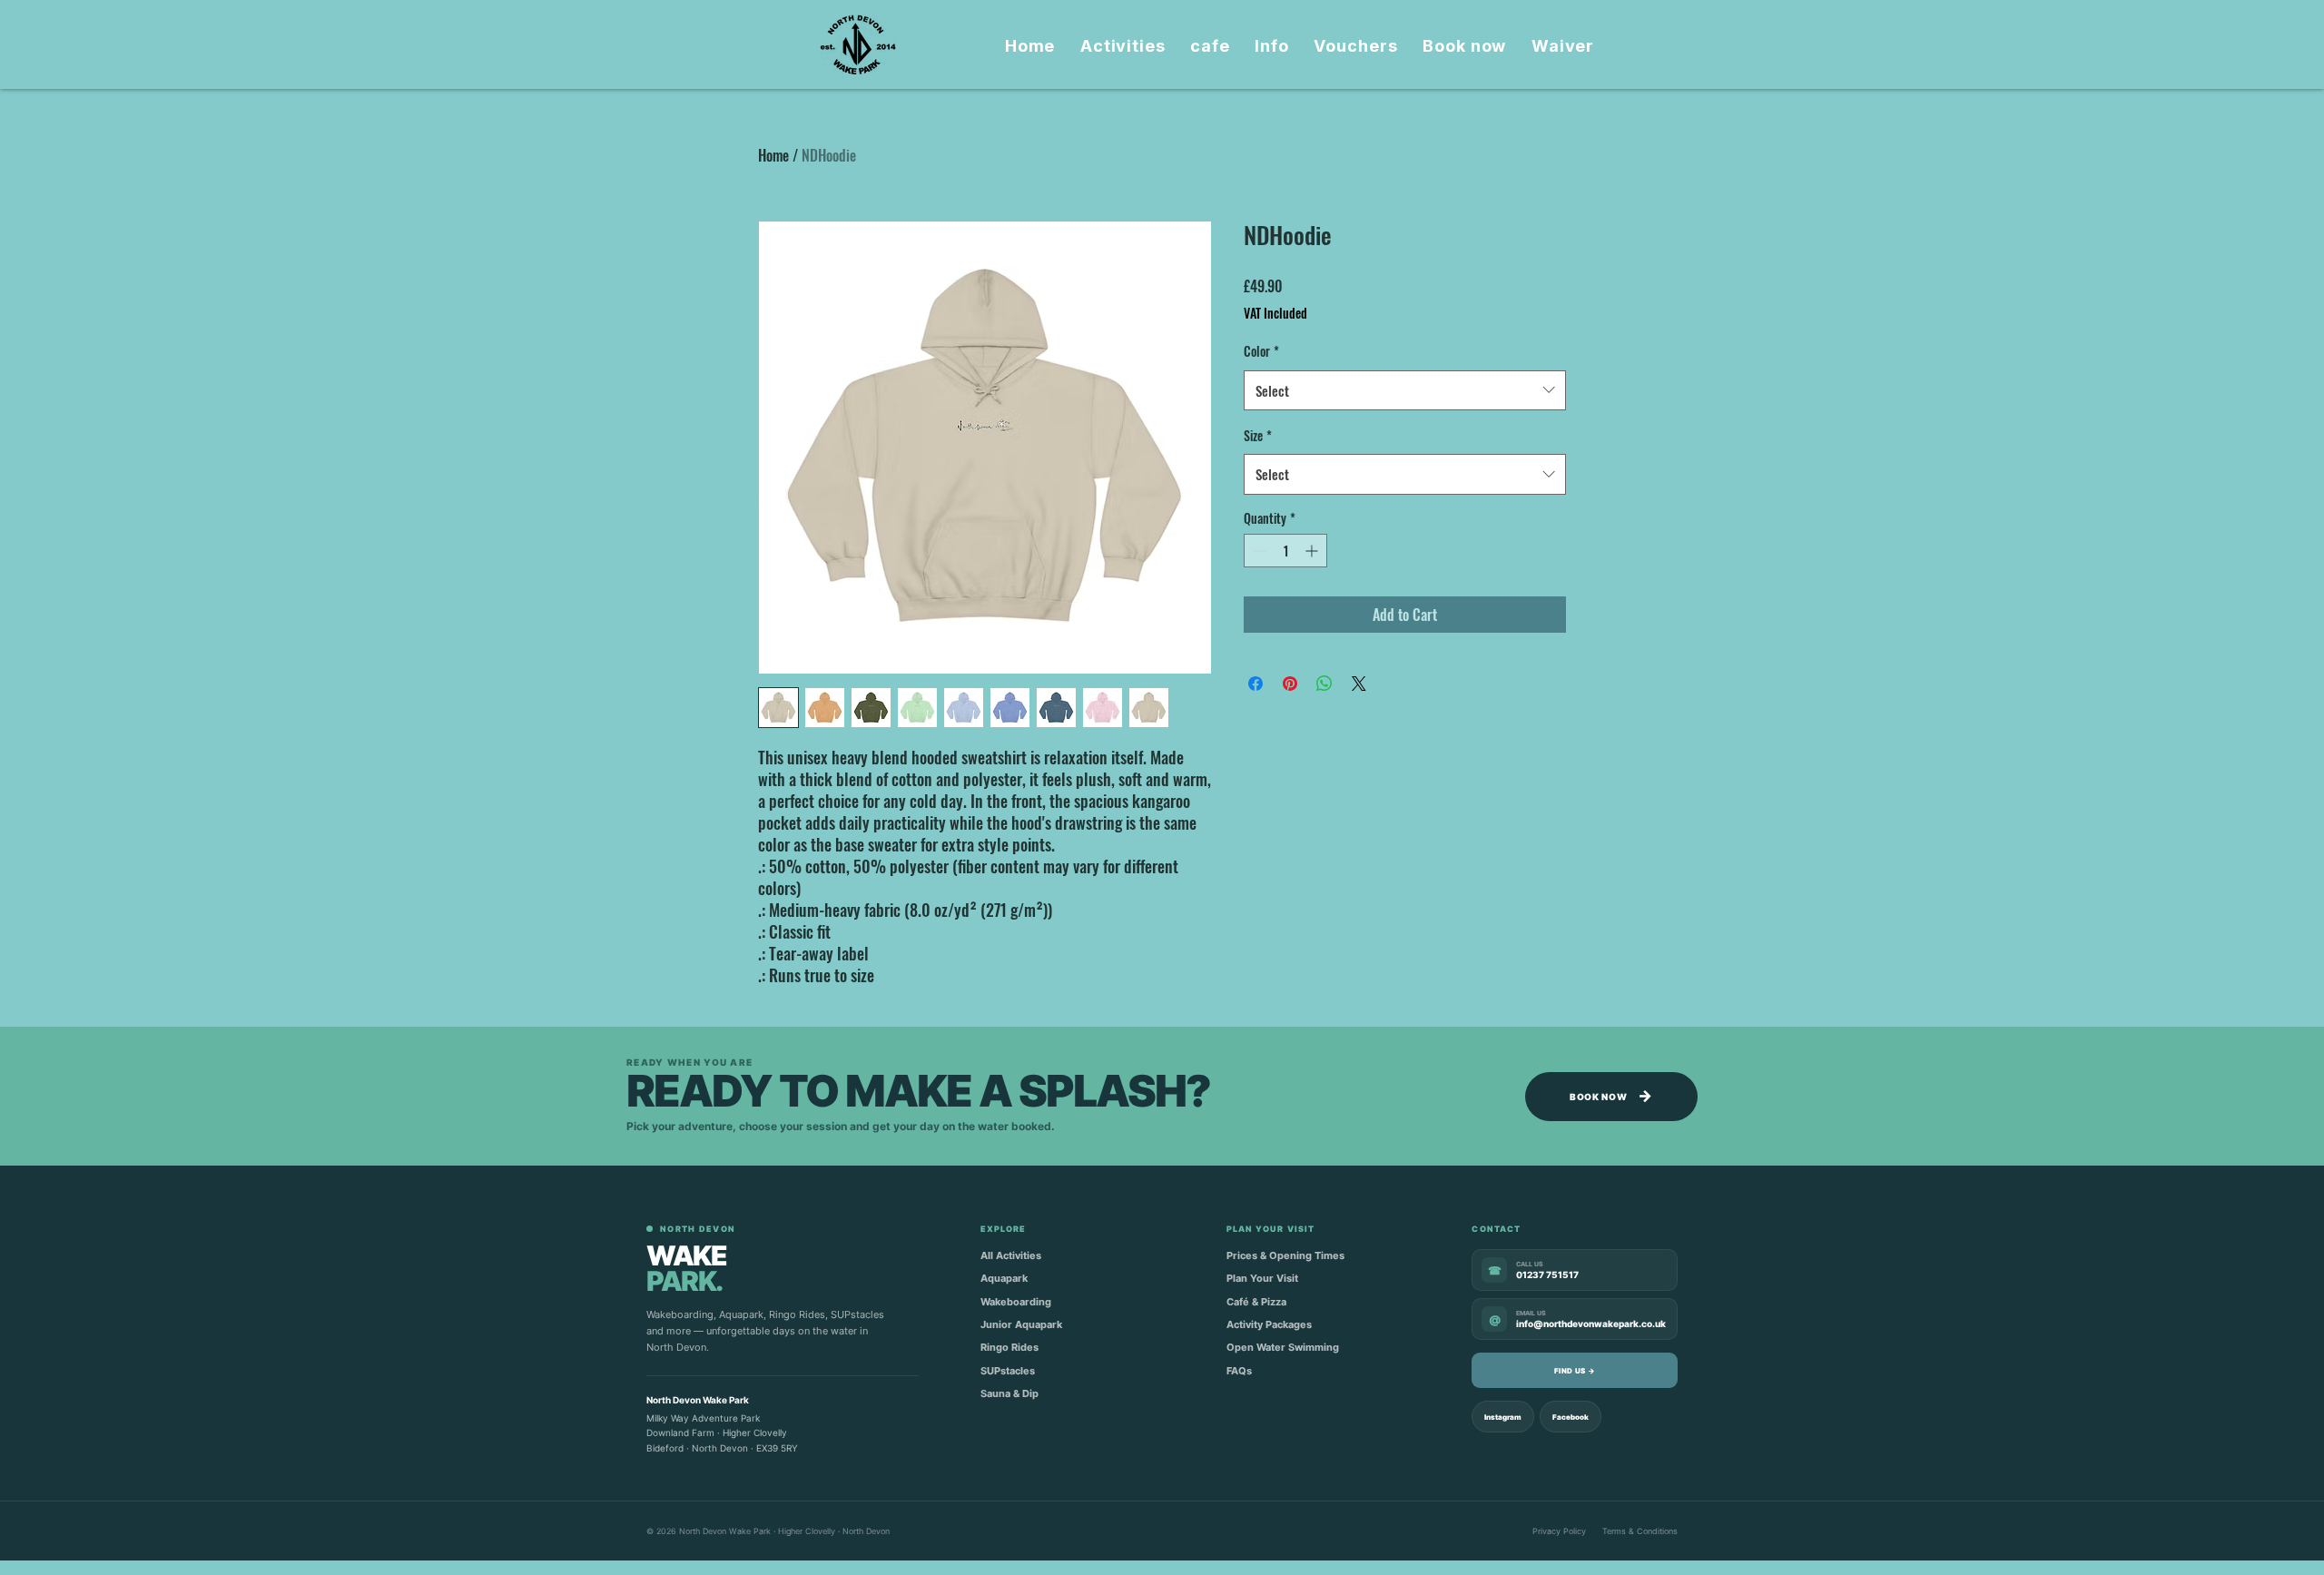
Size (1258, 435)
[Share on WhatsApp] (1324, 684)
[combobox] (1405, 390)
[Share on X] (1359, 684)
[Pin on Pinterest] (1290, 684)
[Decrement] (1258, 551)
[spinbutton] (1285, 551)
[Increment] (1313, 551)
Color (1261, 351)
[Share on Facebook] (1256, 684)
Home (773, 155)
